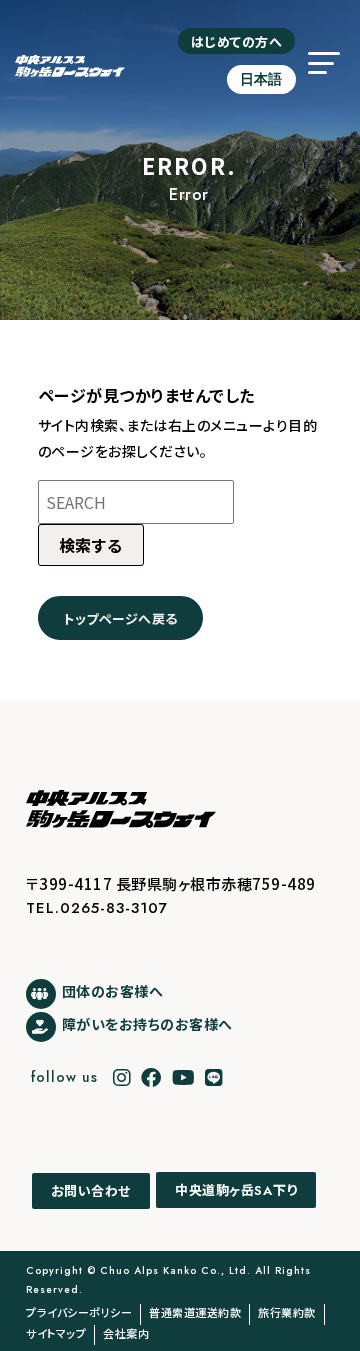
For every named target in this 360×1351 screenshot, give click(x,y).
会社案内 (126, 1333)
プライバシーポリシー (79, 1312)
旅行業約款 (287, 1312)
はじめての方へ (237, 41)
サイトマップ (56, 1333)
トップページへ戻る (120, 618)
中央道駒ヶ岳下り (236, 1191)
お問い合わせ (91, 1190)
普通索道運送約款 (195, 1312)
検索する (91, 545)
